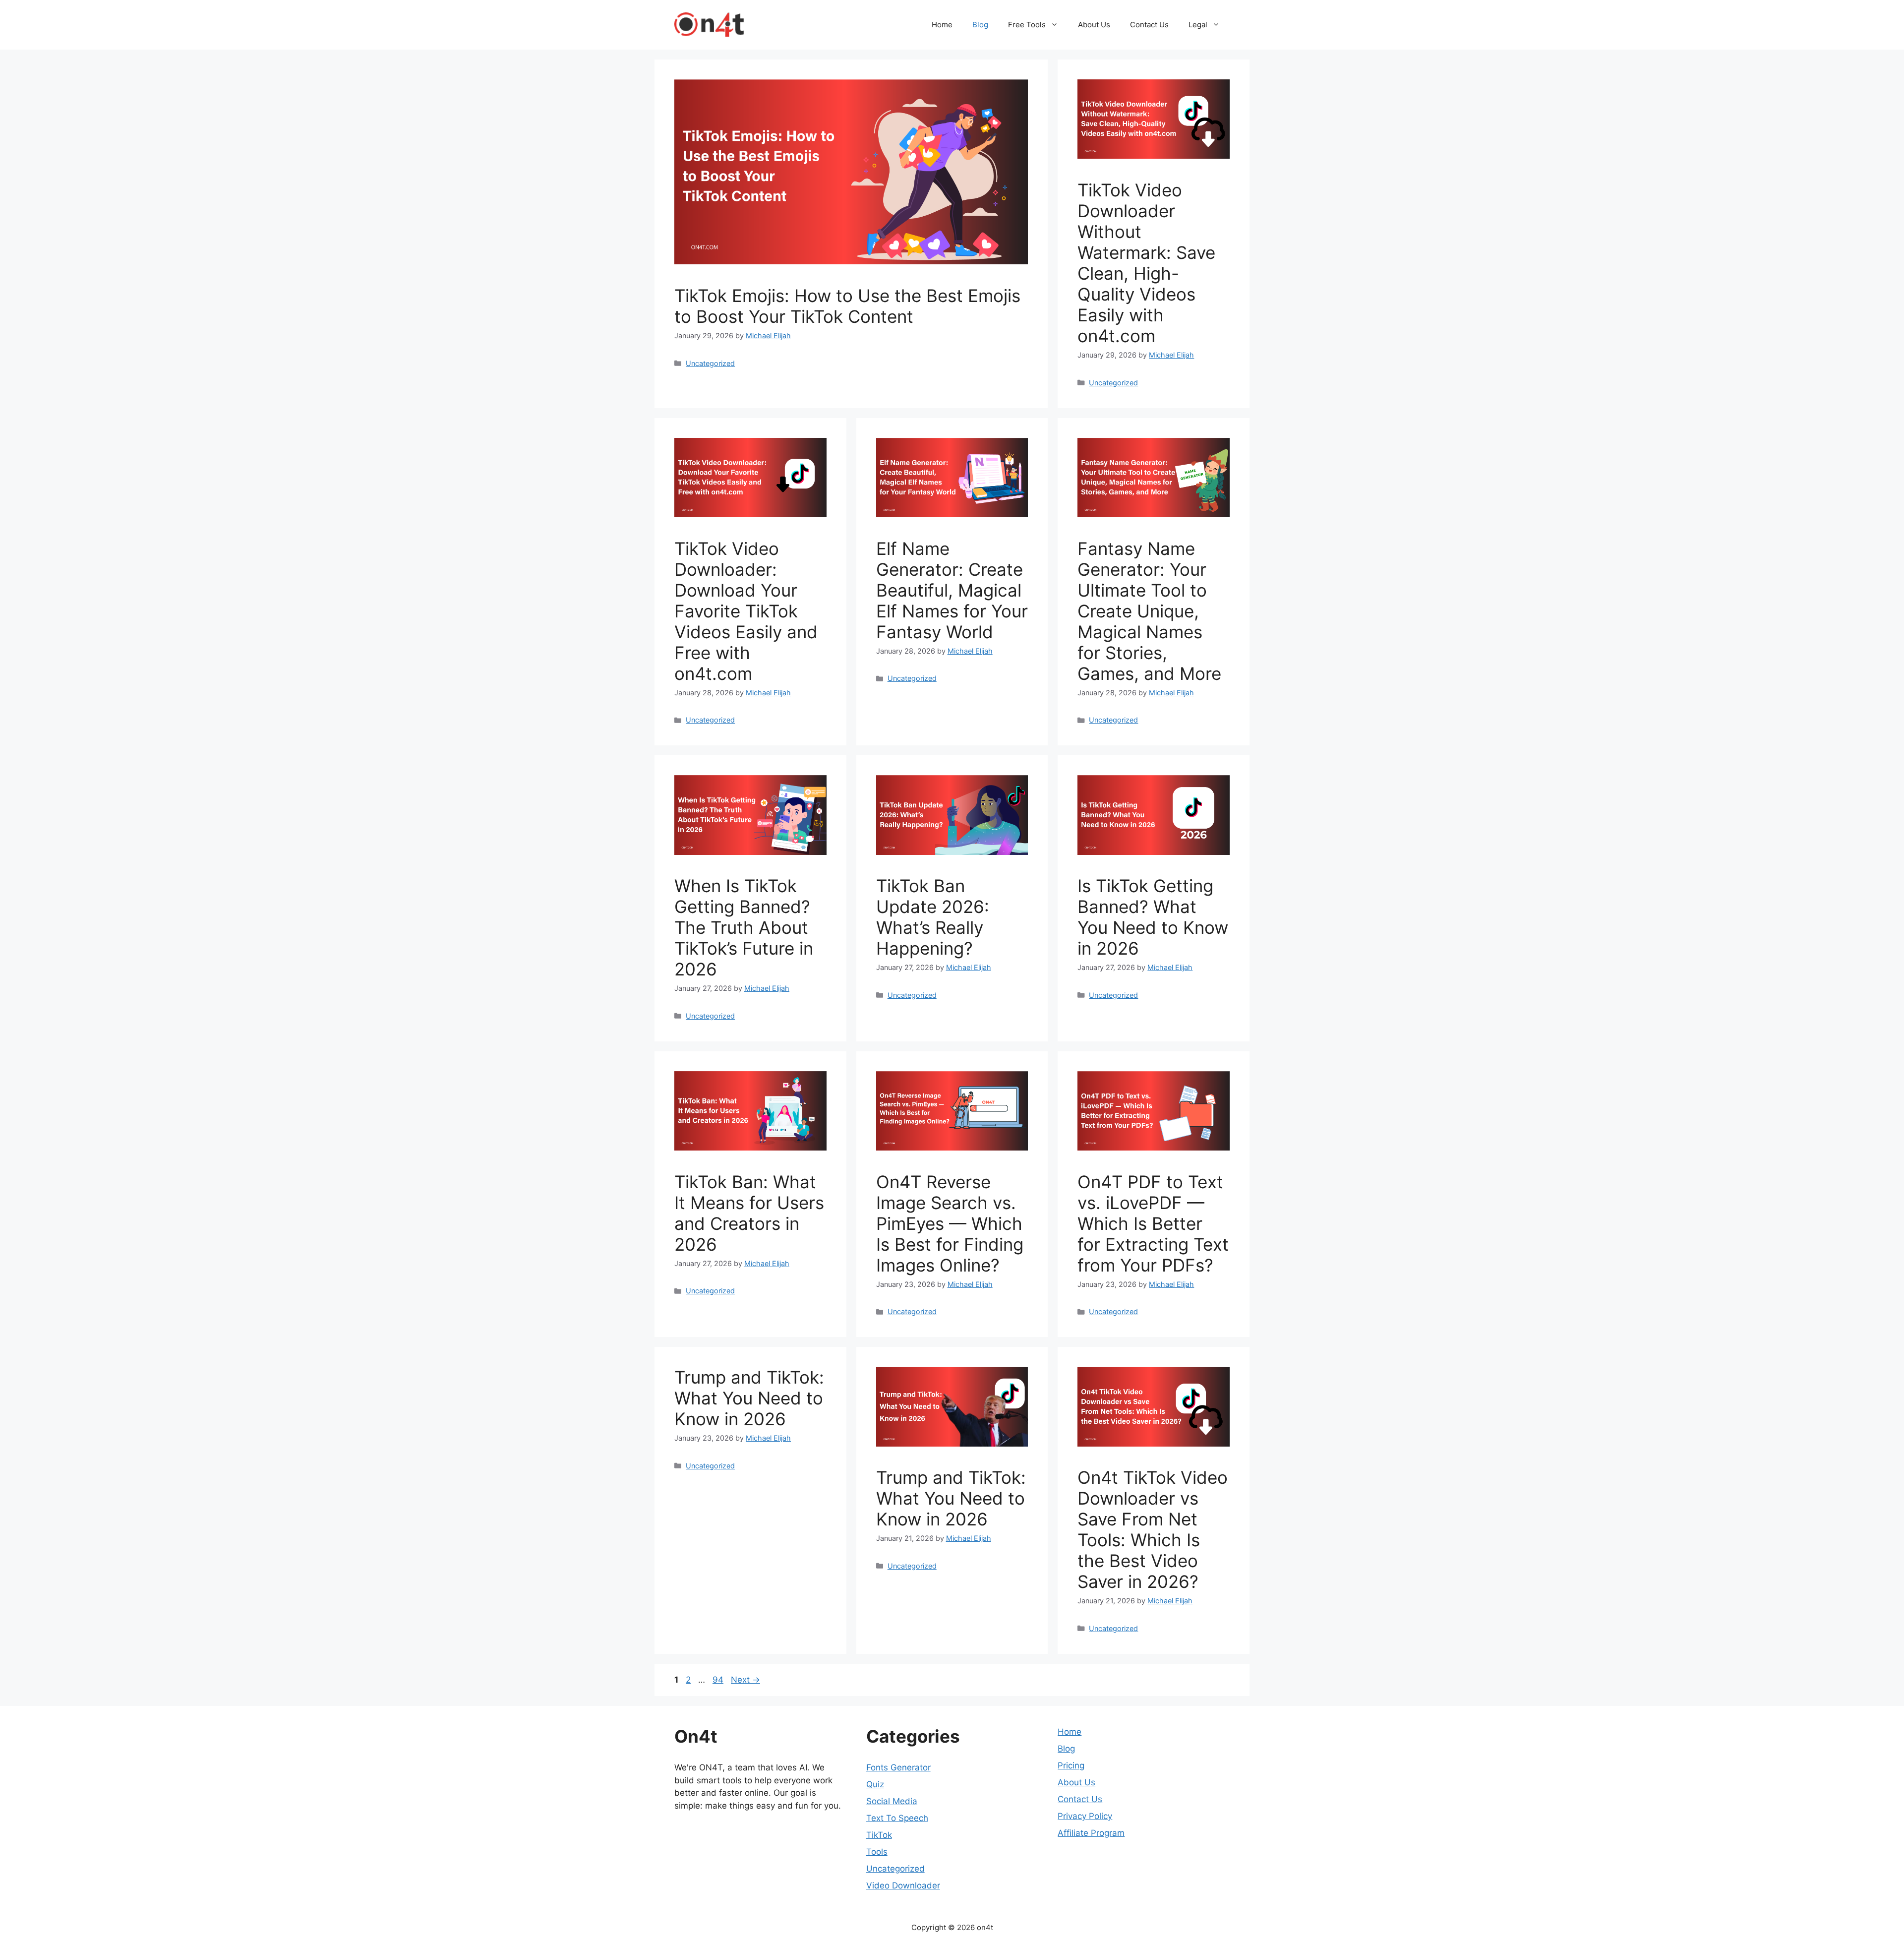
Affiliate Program (1091, 1833)
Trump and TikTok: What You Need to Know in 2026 (749, 1398)
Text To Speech (897, 1818)
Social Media (892, 1801)
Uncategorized (710, 363)
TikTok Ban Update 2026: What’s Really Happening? (933, 917)
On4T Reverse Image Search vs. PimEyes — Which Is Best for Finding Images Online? (950, 1223)
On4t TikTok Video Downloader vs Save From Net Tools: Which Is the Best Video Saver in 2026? (1153, 1529)
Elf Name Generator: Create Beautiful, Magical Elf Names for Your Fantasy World (952, 590)
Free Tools (1027, 25)
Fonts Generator (898, 1767)
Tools (877, 1852)
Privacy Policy (1085, 1816)
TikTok (879, 1835)
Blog (980, 25)
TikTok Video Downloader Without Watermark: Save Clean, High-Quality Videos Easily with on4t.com (1146, 263)
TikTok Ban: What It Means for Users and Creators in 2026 (749, 1213)
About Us (1094, 25)
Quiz (875, 1784)
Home (942, 25)
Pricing (1071, 1765)
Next (745, 1680)
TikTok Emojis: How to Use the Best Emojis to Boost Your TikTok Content (847, 306)
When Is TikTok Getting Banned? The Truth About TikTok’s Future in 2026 (744, 927)
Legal (1198, 25)
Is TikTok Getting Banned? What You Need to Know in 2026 (1153, 917)
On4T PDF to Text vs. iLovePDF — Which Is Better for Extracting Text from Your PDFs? (1153, 1223)
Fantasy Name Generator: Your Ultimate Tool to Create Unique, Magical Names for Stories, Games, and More (1149, 611)
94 (719, 1680)
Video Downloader (903, 1885)
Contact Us (1149, 25)
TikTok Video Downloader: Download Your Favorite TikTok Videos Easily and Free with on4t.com (746, 611)
